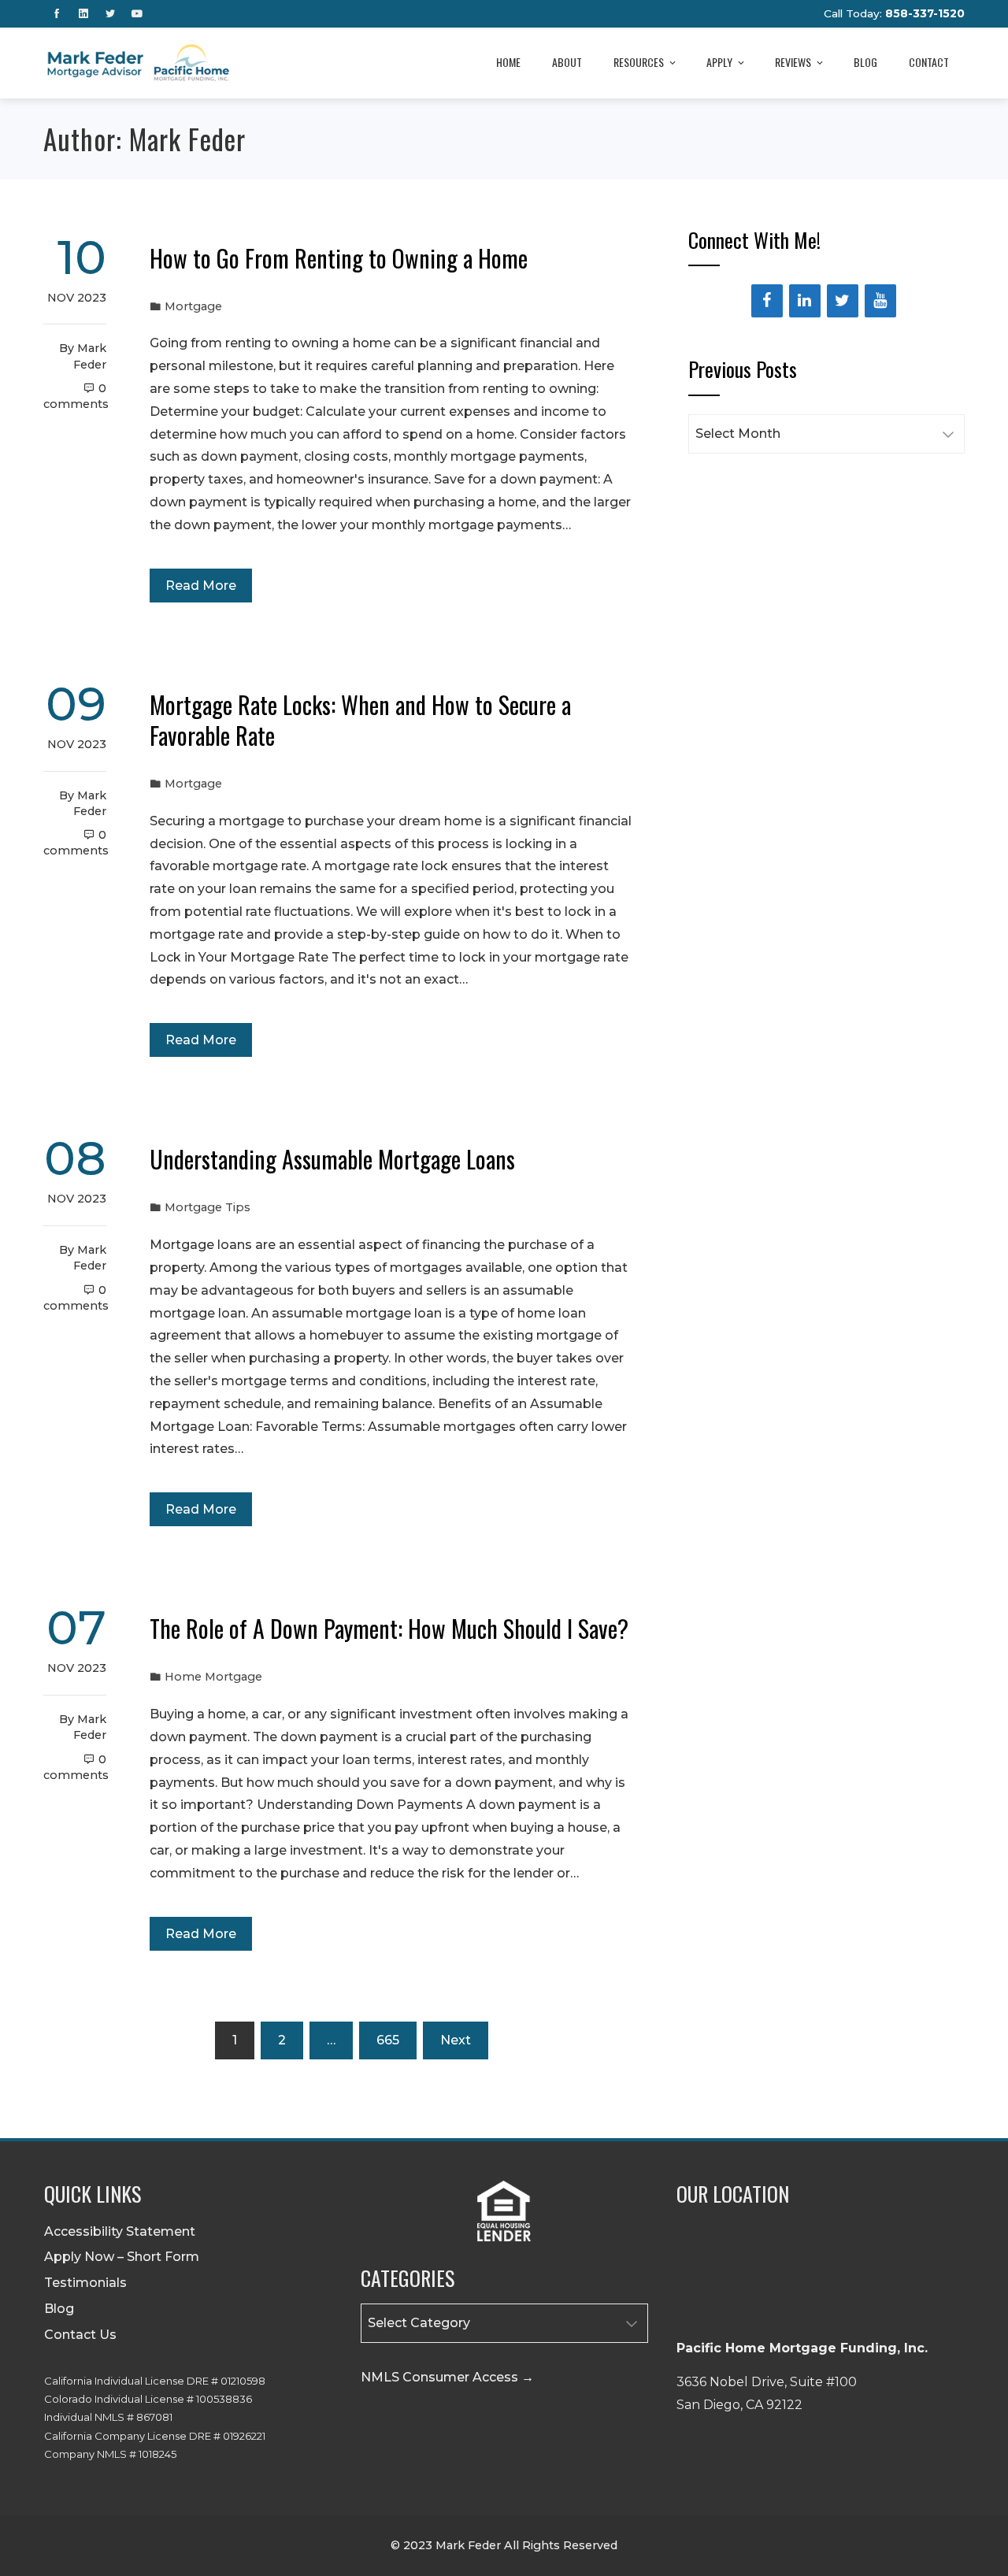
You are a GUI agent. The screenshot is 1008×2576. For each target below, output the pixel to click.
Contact (929, 62)
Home (508, 62)
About (567, 62)
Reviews (793, 62)
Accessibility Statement (120, 2231)
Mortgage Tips (208, 1207)
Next (456, 2040)
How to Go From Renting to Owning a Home (339, 258)
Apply (719, 62)
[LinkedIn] (805, 301)
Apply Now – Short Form (122, 2257)
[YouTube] (880, 301)
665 (388, 2040)
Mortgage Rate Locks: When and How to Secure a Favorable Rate (360, 720)
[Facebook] (767, 301)
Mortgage (193, 306)
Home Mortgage (213, 1677)
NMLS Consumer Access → (447, 2377)
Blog (865, 62)
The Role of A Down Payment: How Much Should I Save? (389, 1628)
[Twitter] (843, 301)
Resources (639, 62)
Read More (201, 586)
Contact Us (80, 2335)
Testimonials (85, 2283)
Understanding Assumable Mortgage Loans (332, 1159)
